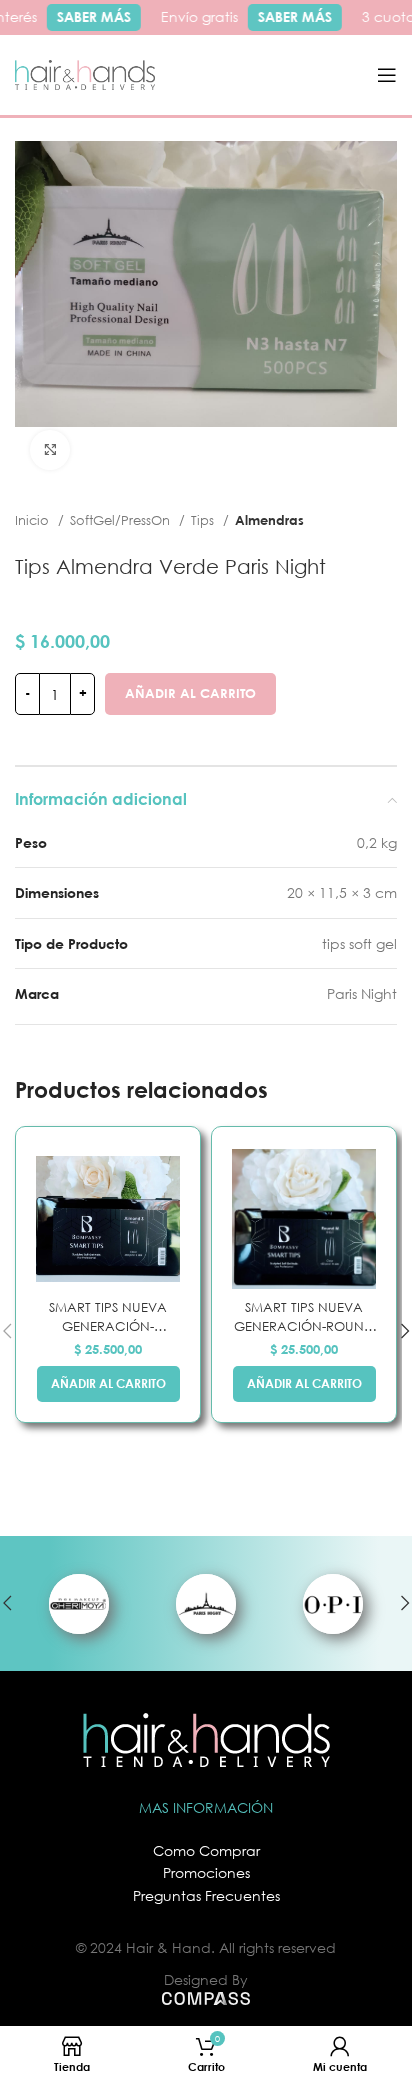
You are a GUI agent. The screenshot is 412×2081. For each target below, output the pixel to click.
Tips (204, 520)
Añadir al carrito (190, 693)
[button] (108, 1384)
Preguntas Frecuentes (206, 1895)
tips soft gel (359, 943)
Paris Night (362, 993)
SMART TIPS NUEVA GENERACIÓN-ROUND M (304, 1317)
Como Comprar (206, 1850)
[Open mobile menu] (387, 75)
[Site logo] (85, 73)
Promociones (206, 1872)
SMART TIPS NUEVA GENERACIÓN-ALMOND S (108, 1317)
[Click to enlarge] (50, 450)
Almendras (269, 520)
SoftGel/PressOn (122, 520)
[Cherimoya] (78, 1603)
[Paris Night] (205, 1603)
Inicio (34, 520)
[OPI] (333, 1603)
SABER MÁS (89, 16)
